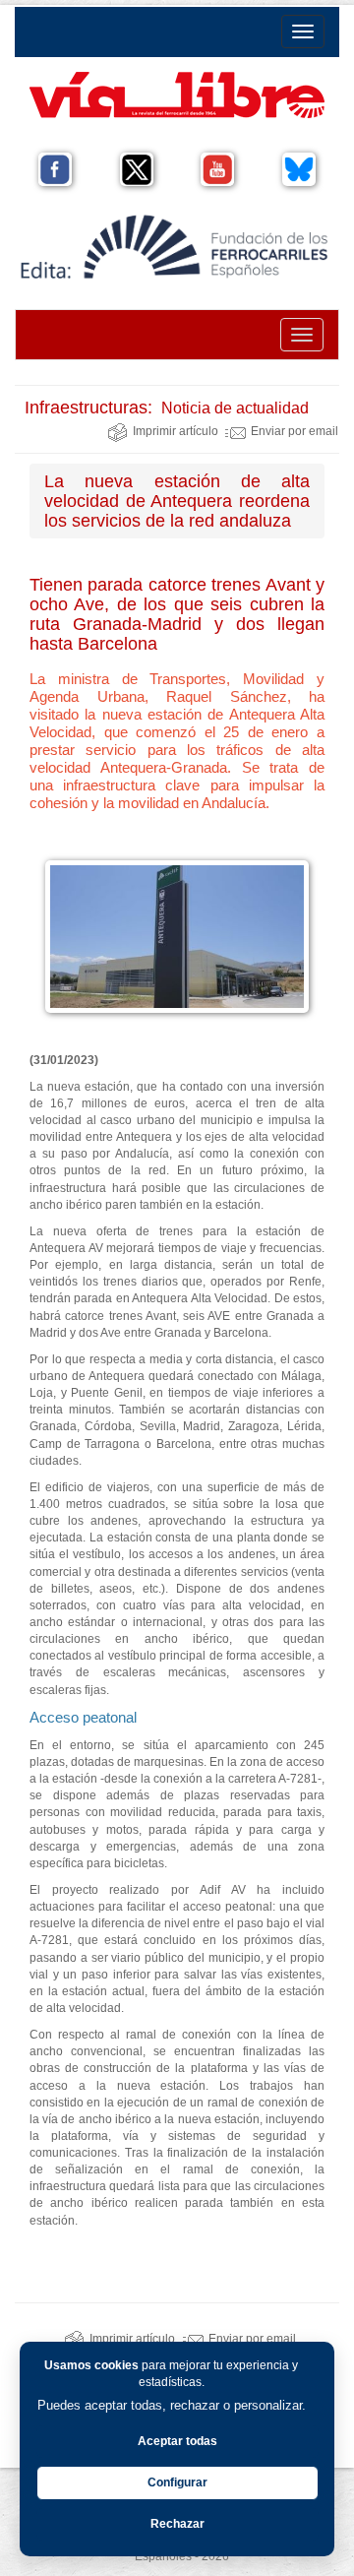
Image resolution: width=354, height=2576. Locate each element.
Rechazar (177, 2524)
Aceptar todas (177, 2441)
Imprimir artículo (176, 431)
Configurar (177, 2482)
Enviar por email (295, 431)
